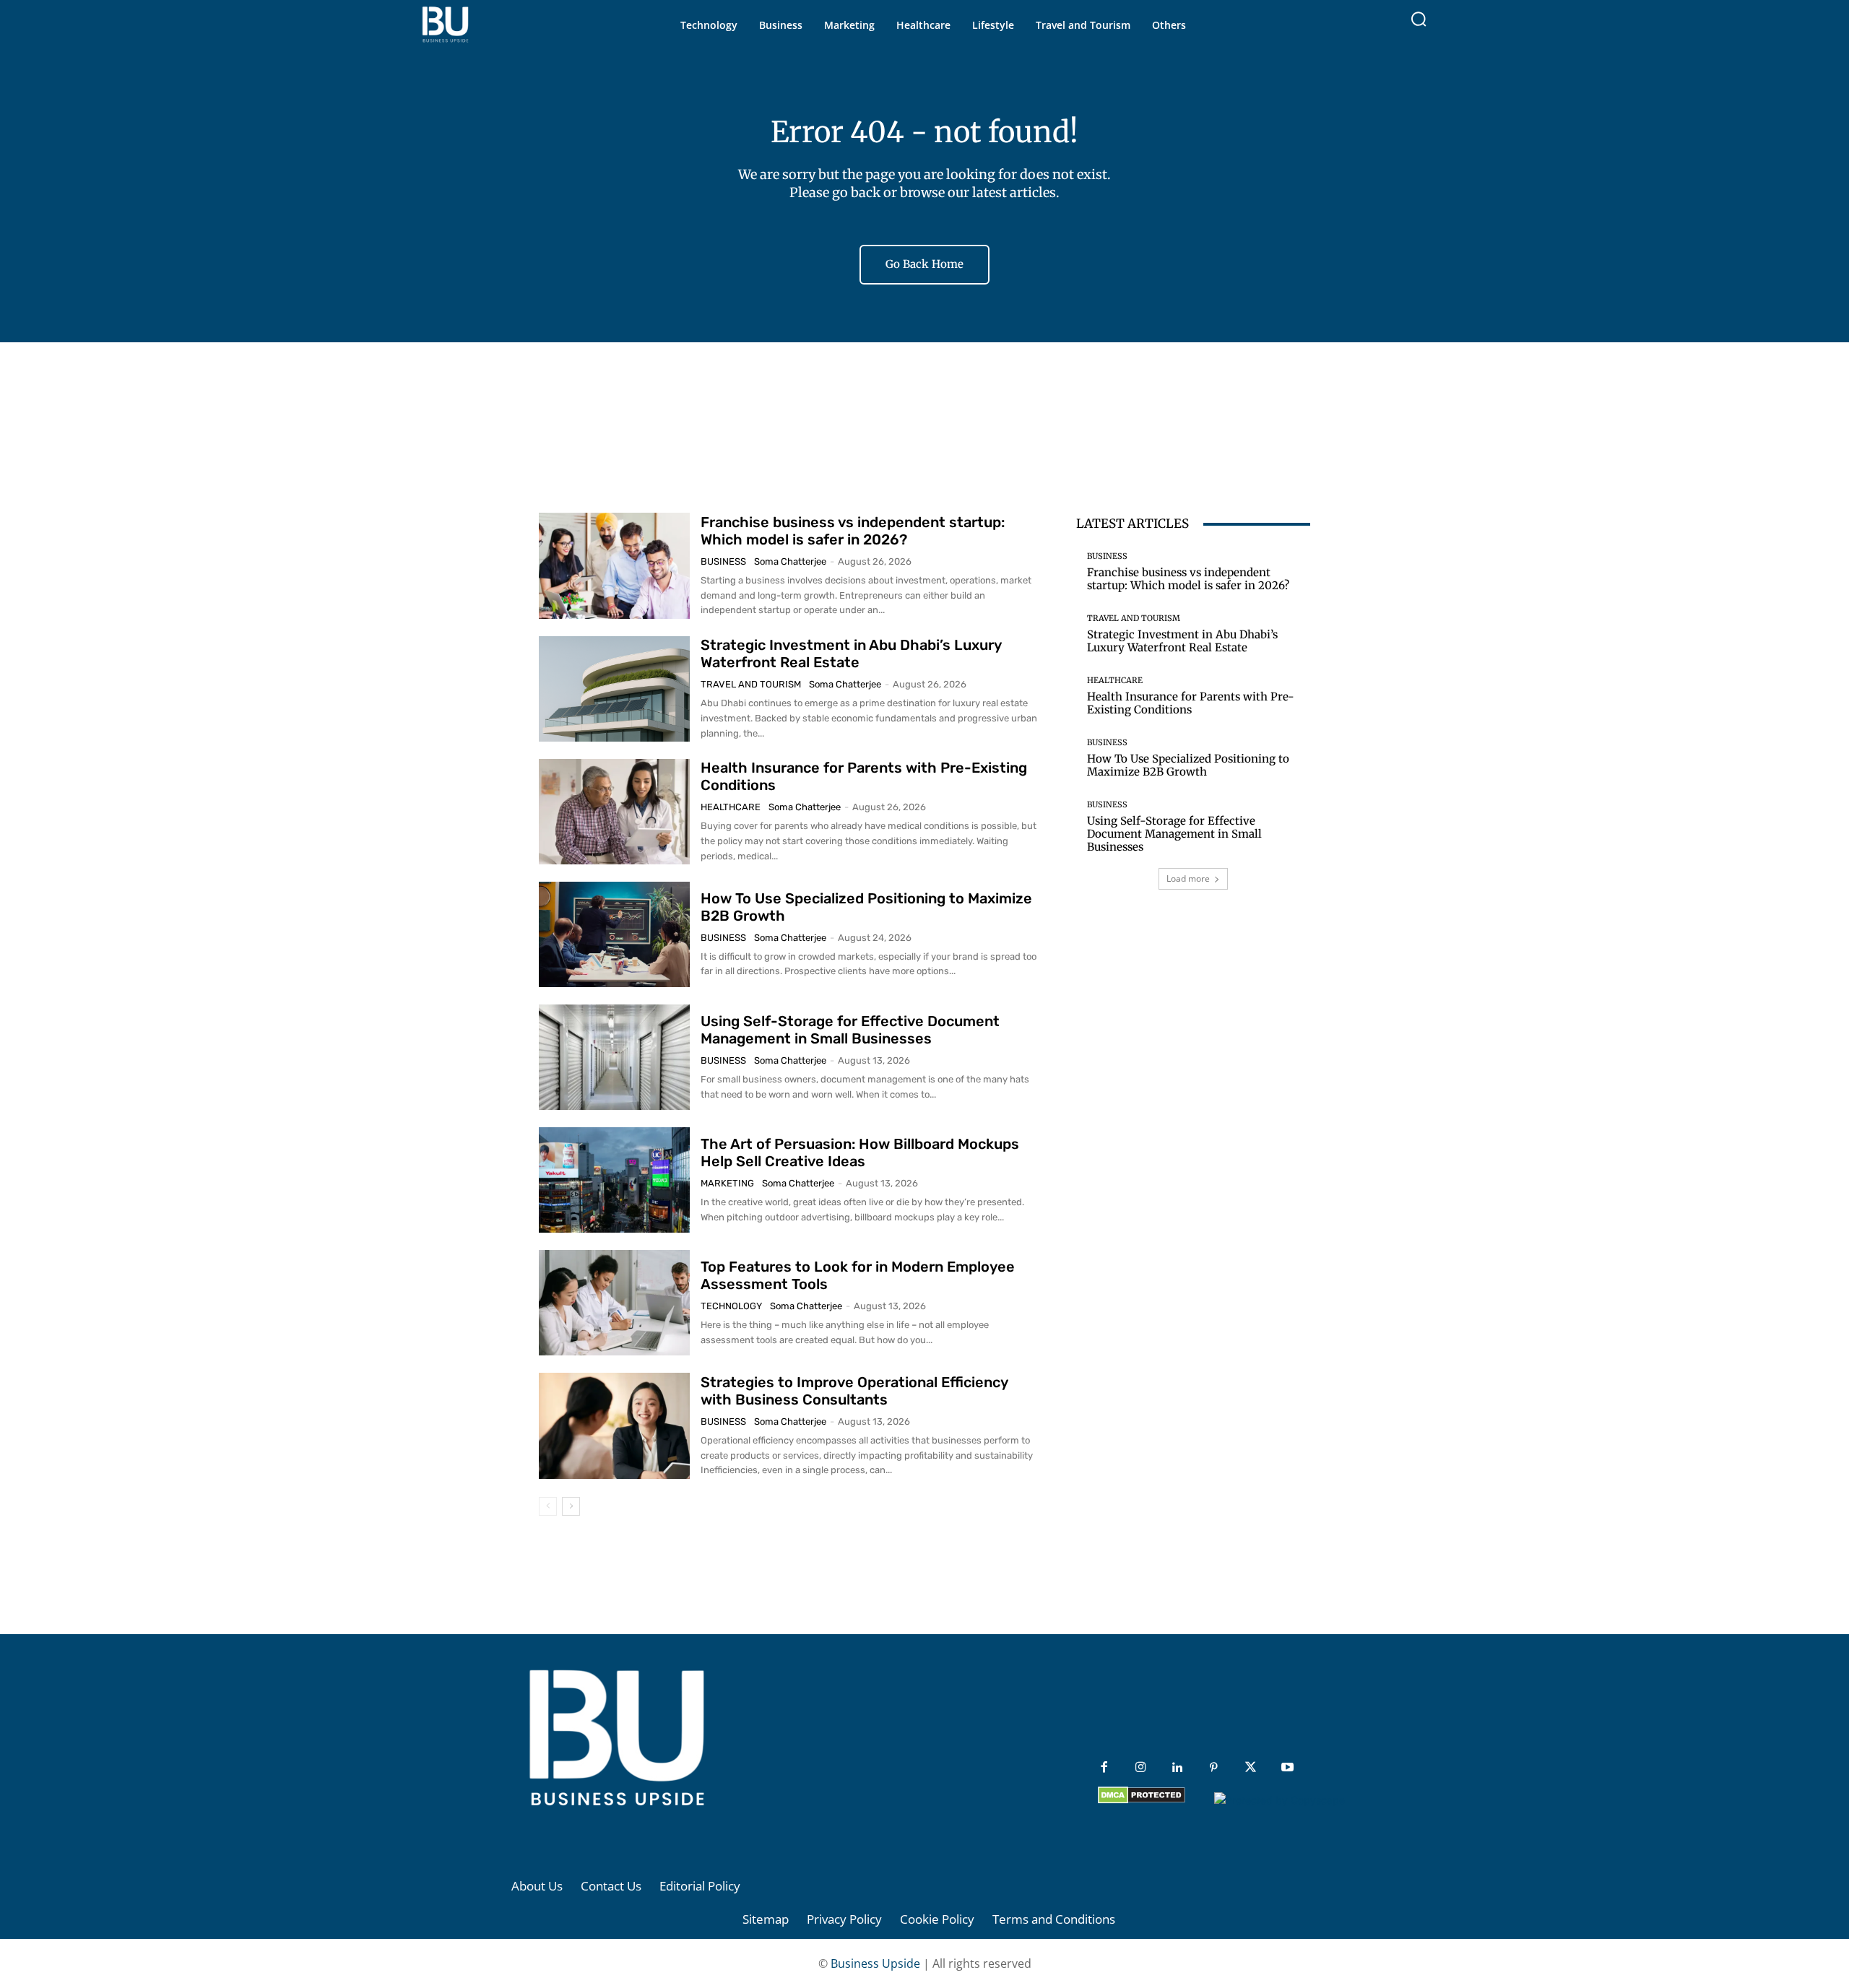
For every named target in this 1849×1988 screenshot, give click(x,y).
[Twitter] (1251, 1768)
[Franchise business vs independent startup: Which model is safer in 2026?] (614, 565)
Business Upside (875, 1963)
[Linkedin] (1178, 1768)
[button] (1419, 19)
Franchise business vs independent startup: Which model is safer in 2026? (853, 531)
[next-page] (571, 1506)
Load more (1188, 878)
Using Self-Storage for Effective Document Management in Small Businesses (850, 1030)
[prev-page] (548, 1506)
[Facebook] (1104, 1768)
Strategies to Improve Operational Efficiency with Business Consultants (854, 1391)
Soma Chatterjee (790, 561)
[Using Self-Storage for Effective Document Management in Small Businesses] (614, 1057)
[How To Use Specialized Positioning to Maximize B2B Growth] (614, 934)
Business (723, 561)
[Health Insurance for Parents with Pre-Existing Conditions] (614, 812)
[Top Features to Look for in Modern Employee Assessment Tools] (614, 1303)
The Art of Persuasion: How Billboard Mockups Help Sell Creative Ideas (860, 1153)
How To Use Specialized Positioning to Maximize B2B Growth (1188, 765)
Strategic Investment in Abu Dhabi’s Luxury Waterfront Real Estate (851, 654)
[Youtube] (1287, 1768)
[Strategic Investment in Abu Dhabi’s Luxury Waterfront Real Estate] (614, 689)
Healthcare (731, 807)
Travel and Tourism (751, 684)
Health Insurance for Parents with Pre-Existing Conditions (1191, 703)
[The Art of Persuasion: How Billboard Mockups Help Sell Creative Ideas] (614, 1180)
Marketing (727, 1183)
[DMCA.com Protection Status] (1142, 1800)
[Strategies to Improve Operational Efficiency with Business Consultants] (614, 1425)
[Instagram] (1141, 1768)
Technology (731, 1306)
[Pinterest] (1214, 1768)
